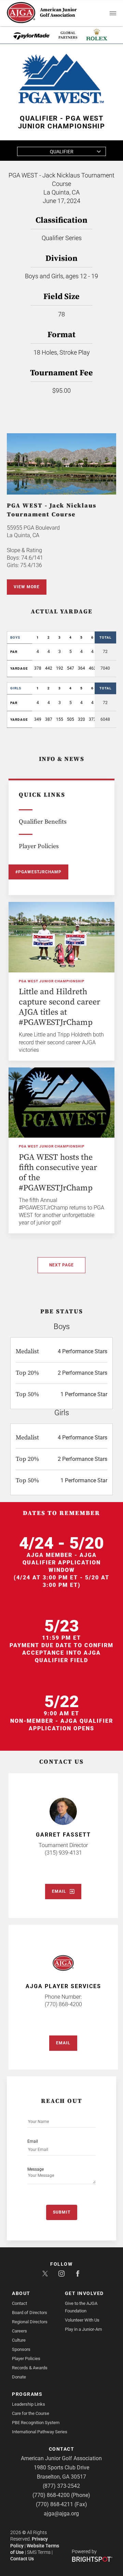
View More (27, 587)
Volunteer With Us (82, 2320)
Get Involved (84, 2293)
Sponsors (21, 2349)
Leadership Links (29, 2404)
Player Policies (39, 846)
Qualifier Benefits (43, 822)
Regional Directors (30, 2322)
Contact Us (22, 2559)
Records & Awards (30, 2368)
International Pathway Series (40, 2432)
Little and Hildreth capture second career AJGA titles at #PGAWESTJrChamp (59, 1007)
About (21, 2293)
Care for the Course (31, 2413)
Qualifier (62, 152)
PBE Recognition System (36, 2423)
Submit (62, 2212)
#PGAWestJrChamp (38, 872)
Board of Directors (30, 2313)
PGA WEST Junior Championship (52, 981)
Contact (19, 2303)
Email (59, 1891)
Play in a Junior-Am (83, 2329)
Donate (19, 2377)
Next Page (61, 1265)
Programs (27, 2394)
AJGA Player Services (63, 1986)
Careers (19, 2331)
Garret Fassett (63, 1835)
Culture (19, 2340)
